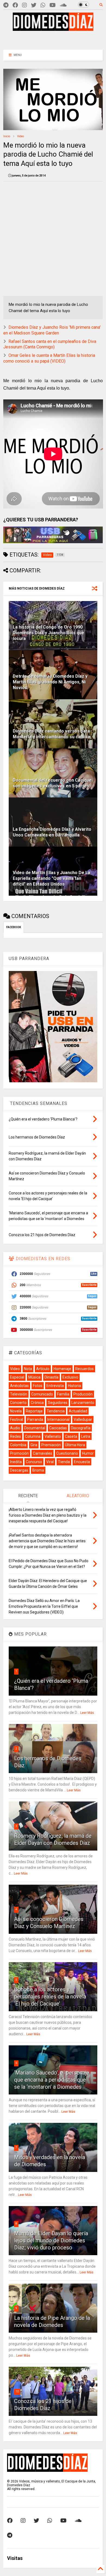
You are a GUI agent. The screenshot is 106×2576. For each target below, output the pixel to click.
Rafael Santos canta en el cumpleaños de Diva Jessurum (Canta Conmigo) (50, 344)
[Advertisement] (53, 39)
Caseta (71, 1436)
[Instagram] (24, 5)
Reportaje (34, 1411)
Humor (88, 1453)
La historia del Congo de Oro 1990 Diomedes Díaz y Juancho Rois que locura (49, 633)
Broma (38, 1470)
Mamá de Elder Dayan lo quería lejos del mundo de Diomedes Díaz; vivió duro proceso (51, 2240)
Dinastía (52, 1377)
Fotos (38, 1386)
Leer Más (87, 1713)
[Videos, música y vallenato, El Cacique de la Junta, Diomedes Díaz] (53, 28)
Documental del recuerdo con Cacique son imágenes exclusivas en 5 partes (52, 783)
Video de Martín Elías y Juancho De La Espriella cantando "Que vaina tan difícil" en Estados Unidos (52, 878)
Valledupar (83, 1420)
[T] (6, 5)
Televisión (19, 1394)
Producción (83, 1394)
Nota (28, 1369)
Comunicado (42, 1394)
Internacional (58, 1420)
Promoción (19, 1453)
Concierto (18, 1403)
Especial (17, 1377)
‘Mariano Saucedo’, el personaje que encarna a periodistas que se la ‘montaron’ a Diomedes (52, 2080)
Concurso (34, 1462)
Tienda (64, 1462)
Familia (63, 1394)
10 (17, 2391)
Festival (17, 1420)
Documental (35, 1428)
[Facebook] (15, 5)
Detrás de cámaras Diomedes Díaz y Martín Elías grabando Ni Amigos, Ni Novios (50, 682)
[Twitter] (34, 5)
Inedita (16, 1462)
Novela (16, 1411)
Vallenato (53, 1436)
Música (34, 1377)
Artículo (43, 1369)
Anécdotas (19, 1386)
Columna (33, 1436)
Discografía (81, 1428)
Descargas (19, 1470)
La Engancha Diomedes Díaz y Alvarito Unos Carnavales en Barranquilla (52, 832)
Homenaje (62, 1369)
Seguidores (58, 1403)
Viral (50, 1462)
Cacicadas (58, 1428)
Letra (86, 1436)
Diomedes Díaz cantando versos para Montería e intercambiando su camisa (52, 734)
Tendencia (56, 1411)
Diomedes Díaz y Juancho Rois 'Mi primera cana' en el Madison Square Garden (52, 330)
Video (21, 136)
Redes (15, 1436)
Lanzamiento (83, 1403)
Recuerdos (85, 1369)
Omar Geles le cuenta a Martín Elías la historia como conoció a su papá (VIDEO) (49, 358)
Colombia (18, 1445)
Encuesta (82, 1462)
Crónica (37, 1403)
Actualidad (78, 1411)
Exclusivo (70, 1377)
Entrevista (55, 1386)
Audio (15, 1428)
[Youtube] (53, 5)
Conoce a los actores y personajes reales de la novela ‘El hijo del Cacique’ (50, 1997)
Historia (74, 1386)
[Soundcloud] (63, 5)
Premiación (51, 1445)
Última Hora (75, 1445)
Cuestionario (67, 1453)
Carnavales (43, 1453)
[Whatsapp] (43, 5)
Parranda (35, 1420)
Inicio (7, 136)
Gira (34, 1445)
